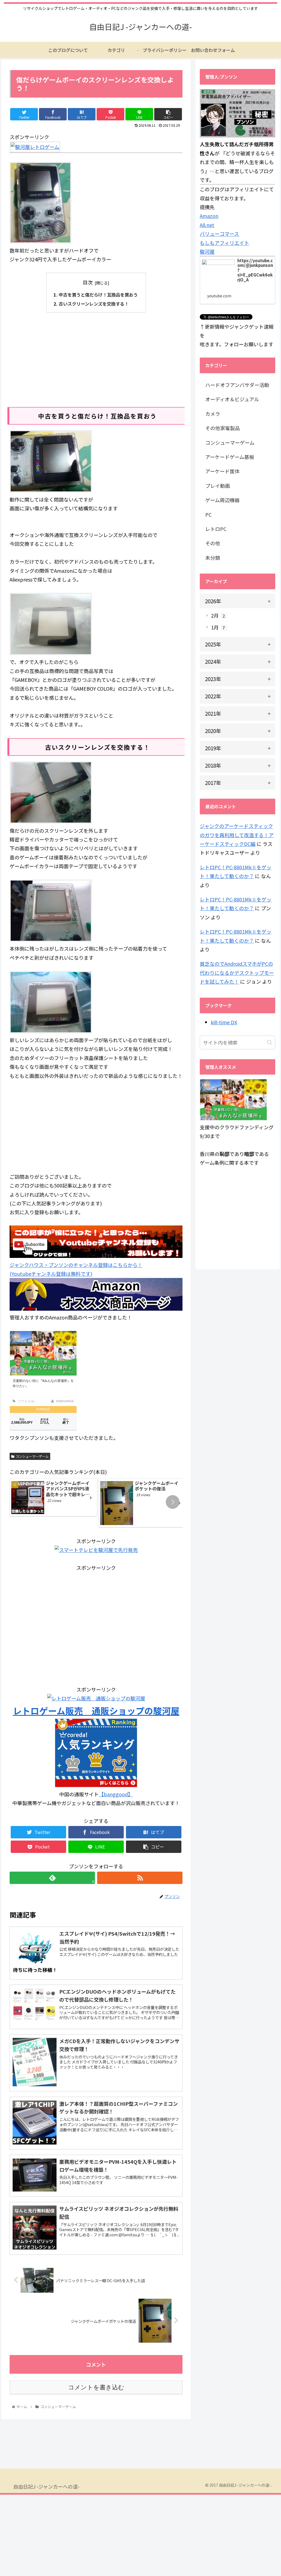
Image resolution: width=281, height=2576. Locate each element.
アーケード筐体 (222, 471)
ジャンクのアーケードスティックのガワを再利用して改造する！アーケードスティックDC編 (237, 835)
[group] (54, 1498)
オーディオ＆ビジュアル (232, 399)
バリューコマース (219, 234)
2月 (218, 615)
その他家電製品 (223, 428)
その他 (213, 543)
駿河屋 (207, 251)
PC (208, 514)
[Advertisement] (96, 359)
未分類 (213, 558)
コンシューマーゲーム (32, 1456)
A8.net (207, 225)
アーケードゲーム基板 (230, 457)
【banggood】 (116, 1794)
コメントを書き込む (96, 2387)
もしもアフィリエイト (224, 243)
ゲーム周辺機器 (222, 500)
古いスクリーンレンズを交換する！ (94, 304)
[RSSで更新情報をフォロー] (140, 1878)
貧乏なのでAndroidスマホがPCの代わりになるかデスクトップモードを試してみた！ (237, 972)
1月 (218, 627)
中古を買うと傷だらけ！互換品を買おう (98, 295)
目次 (88, 282)
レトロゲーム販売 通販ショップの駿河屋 (96, 1711)
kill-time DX (224, 1022)
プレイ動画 (218, 486)
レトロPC (216, 529)
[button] (173, 1502)
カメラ (213, 414)
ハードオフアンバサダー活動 (237, 385)
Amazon (209, 216)
